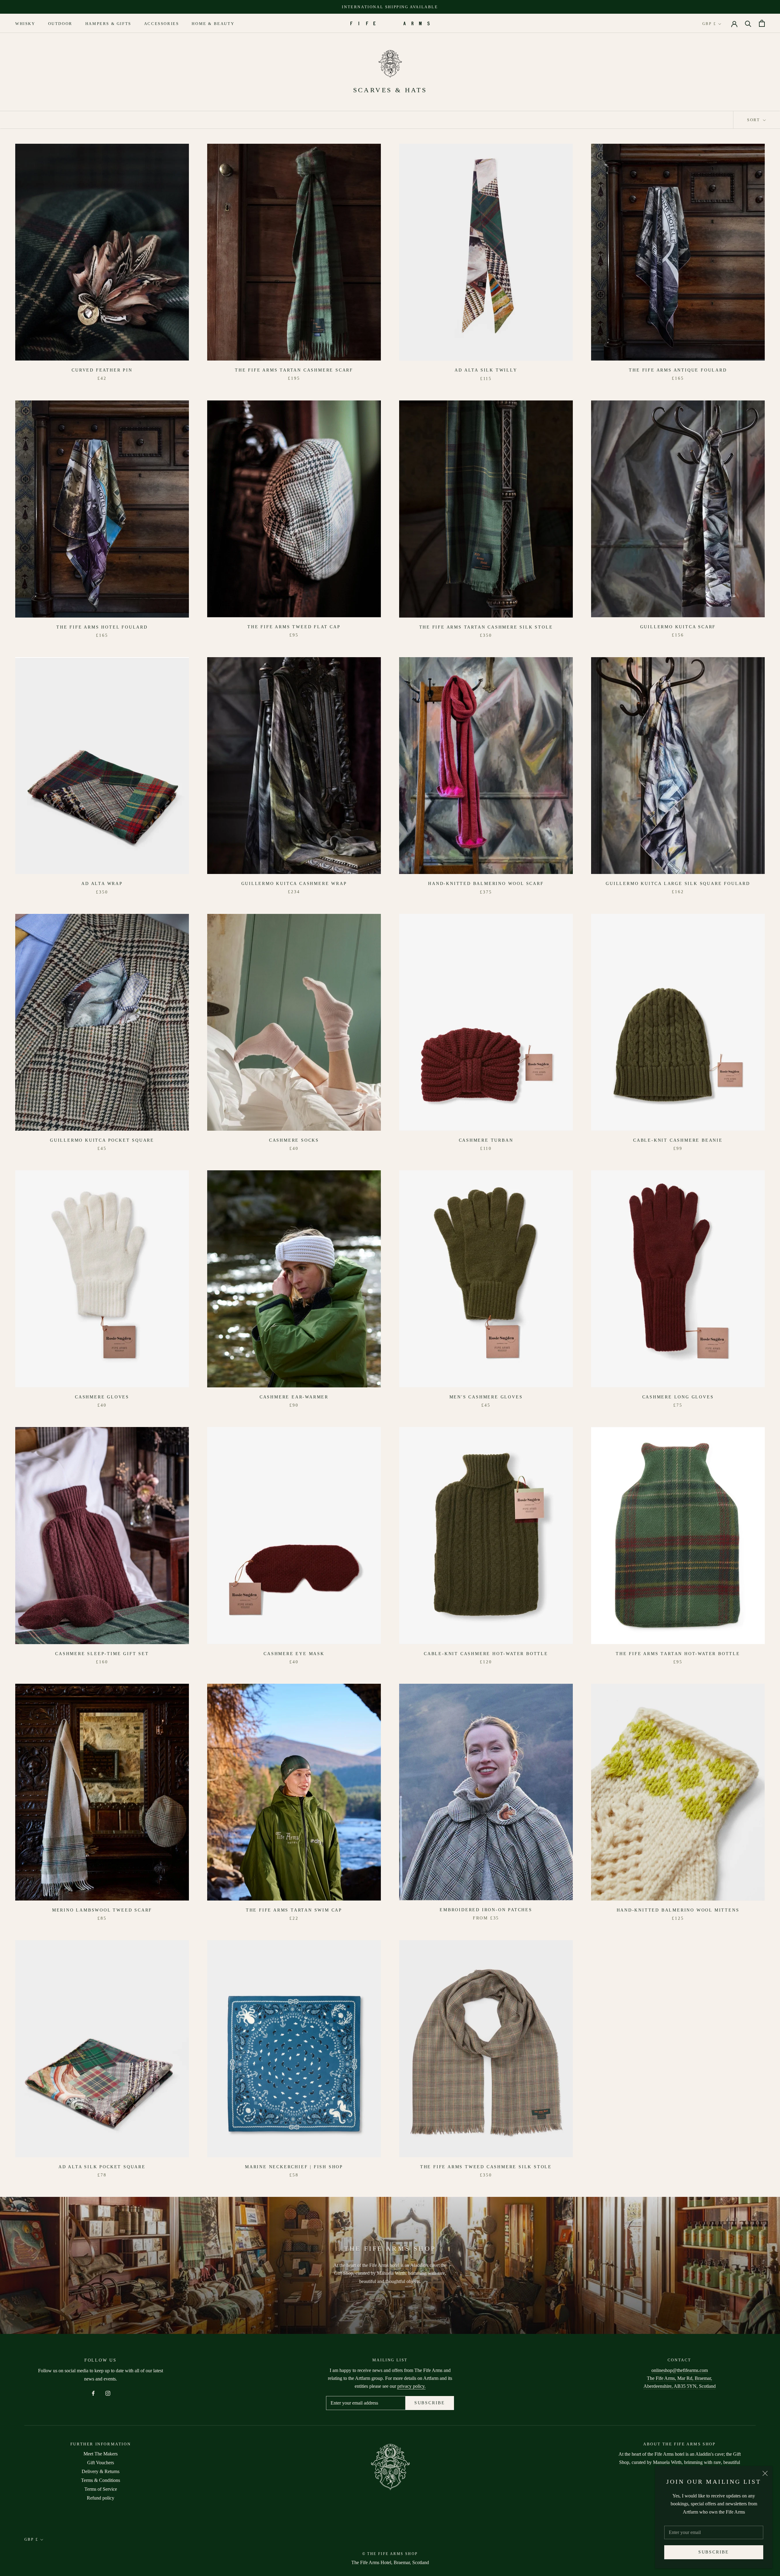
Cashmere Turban (486, 1140)
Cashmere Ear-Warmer (294, 1397)
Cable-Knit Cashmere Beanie (678, 1140)
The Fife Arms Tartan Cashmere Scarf (294, 370)
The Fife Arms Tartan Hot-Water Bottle (678, 1654)
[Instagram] (108, 2393)
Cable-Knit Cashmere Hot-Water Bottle (486, 1654)
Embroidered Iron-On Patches (486, 1910)
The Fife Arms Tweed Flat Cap (294, 627)
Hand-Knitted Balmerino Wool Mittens (678, 1910)
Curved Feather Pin (102, 370)
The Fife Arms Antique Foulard (678, 370)
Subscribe (714, 2552)
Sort (754, 120)
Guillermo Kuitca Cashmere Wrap (294, 884)
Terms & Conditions (101, 2480)
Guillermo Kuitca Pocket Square (102, 1140)
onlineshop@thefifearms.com (680, 2370)
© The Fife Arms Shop (390, 2554)
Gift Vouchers (101, 2463)
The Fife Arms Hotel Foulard (102, 627)
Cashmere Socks (294, 1140)
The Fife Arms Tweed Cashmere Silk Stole (486, 2167)
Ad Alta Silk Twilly (486, 370)
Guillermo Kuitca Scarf (678, 627)
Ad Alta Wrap (102, 884)
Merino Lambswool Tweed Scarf (102, 1910)
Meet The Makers (101, 2454)
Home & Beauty (213, 24)
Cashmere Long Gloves (678, 1397)
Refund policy (101, 2498)
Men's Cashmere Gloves (486, 1397)
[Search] (748, 23)
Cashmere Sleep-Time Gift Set (102, 1654)
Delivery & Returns (101, 2471)
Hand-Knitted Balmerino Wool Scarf (486, 884)
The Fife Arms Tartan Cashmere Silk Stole (486, 627)
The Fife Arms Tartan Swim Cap (294, 1910)
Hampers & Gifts (108, 24)
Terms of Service (101, 2489)
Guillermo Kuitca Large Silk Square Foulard (678, 884)
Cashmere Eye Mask (294, 1654)
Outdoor (60, 24)
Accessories (162, 24)
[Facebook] (93, 2393)
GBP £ (709, 24)
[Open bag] (762, 23)
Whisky (25, 24)
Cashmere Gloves (102, 1397)
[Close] (765, 2473)
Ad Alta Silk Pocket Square (102, 2167)
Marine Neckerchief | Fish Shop (294, 2167)
